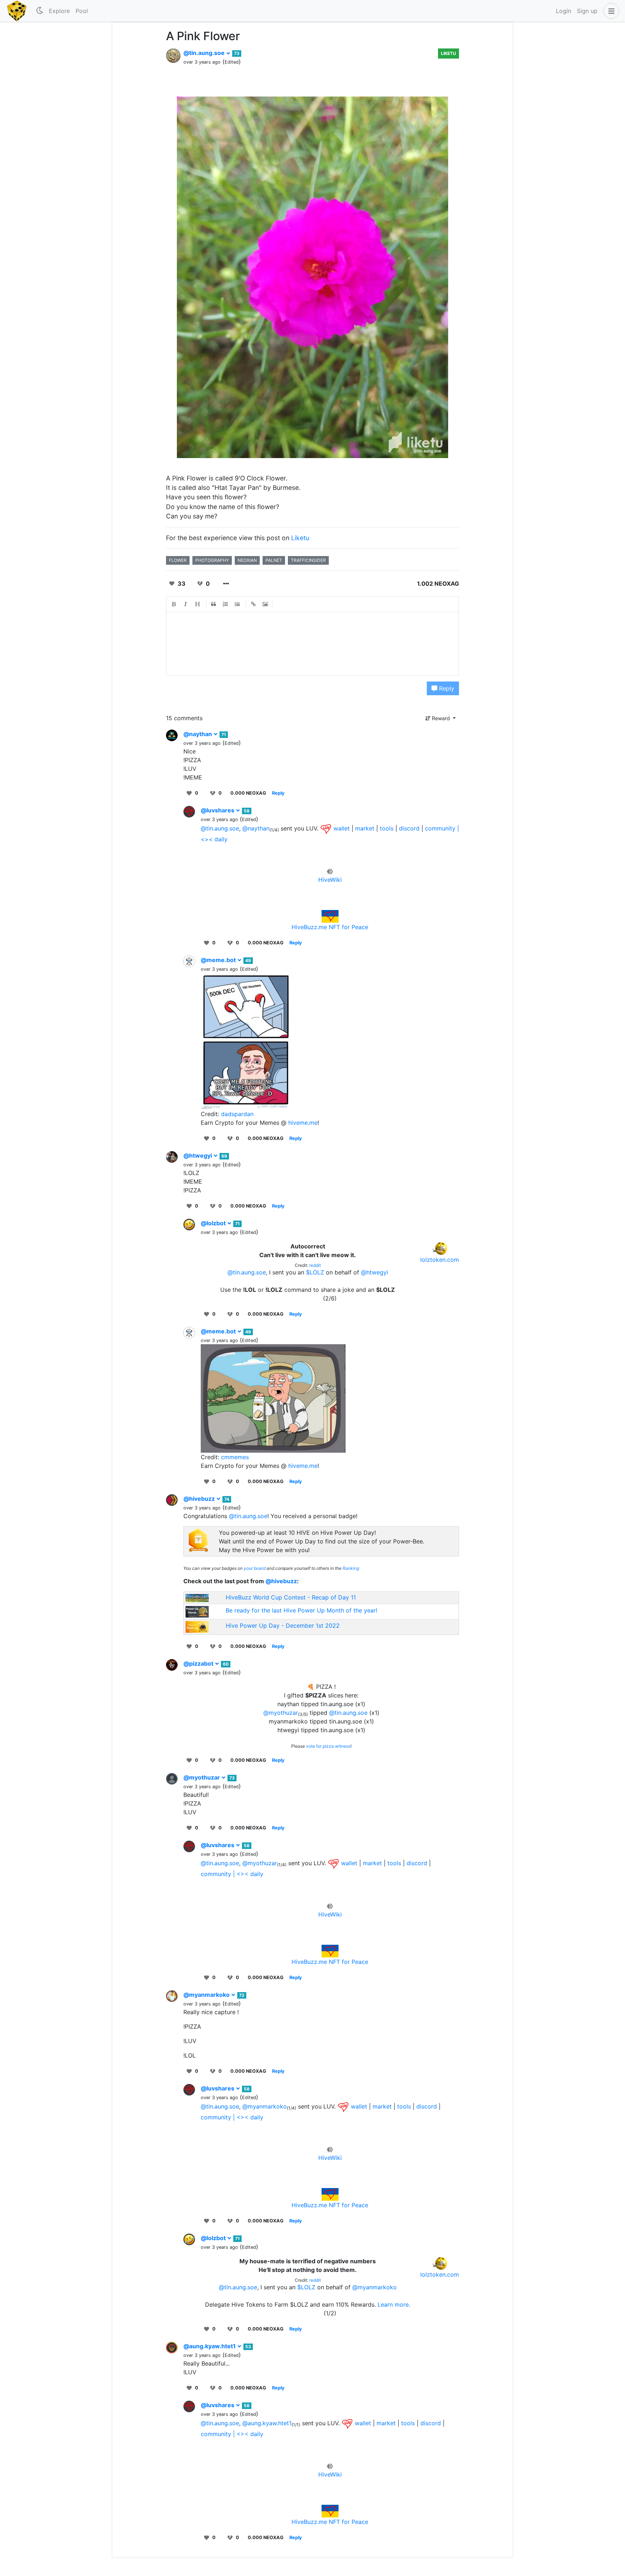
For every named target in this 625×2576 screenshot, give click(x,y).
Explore (59, 11)
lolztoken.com (440, 1260)
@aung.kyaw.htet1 (210, 2346)
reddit (315, 1265)
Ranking (351, 1568)
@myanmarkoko (207, 1995)
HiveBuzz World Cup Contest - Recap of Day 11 (291, 1597)
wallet (342, 828)
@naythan (198, 734)
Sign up (587, 11)
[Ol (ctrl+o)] (226, 604)
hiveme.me (303, 1123)
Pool (82, 11)
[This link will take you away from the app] (326, 828)
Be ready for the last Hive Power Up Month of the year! (301, 1610)
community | (442, 828)
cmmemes (235, 1457)
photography (212, 560)
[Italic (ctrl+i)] (186, 604)
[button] (610, 11)
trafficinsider (308, 560)
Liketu (448, 53)
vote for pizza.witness (328, 1746)
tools (387, 828)
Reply (446, 688)
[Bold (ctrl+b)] (174, 604)
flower (178, 560)
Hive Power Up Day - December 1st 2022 (283, 1626)
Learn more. (394, 2304)
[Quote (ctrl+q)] (214, 604)
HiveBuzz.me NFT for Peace (330, 927)
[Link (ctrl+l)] (254, 604)
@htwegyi (198, 1155)
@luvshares (218, 810)
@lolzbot (214, 1223)
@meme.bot (219, 960)
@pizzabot (199, 1663)
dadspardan (237, 1114)
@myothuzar (281, 1713)
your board (255, 1568)
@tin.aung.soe (205, 53)
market (365, 828)
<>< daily (214, 839)
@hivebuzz (200, 1499)
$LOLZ (315, 1272)
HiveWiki (330, 880)
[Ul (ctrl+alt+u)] (238, 604)
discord (409, 828)
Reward (441, 718)
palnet (274, 560)
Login (564, 11)
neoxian (247, 560)
